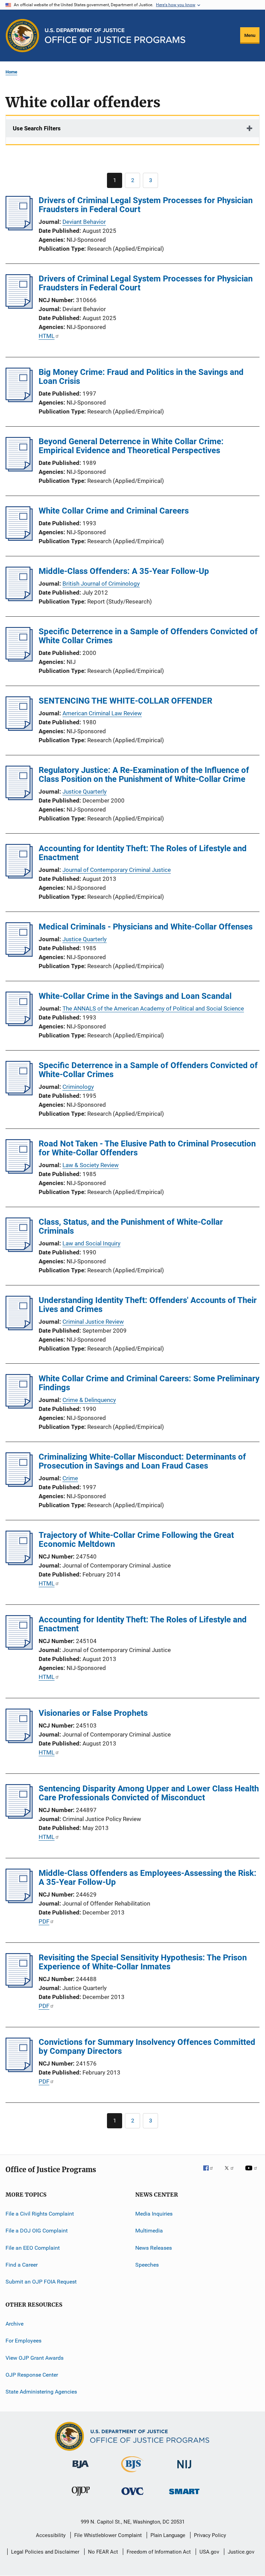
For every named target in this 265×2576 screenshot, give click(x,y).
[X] (232, 2173)
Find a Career (22, 2265)
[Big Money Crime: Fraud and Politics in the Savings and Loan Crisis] (19, 400)
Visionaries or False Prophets (93, 1713)
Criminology (78, 1087)
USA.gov (209, 2552)
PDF (44, 1921)
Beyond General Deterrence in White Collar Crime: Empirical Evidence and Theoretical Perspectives (131, 446)
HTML (47, 336)
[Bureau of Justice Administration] (81, 2469)
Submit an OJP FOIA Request (41, 2282)
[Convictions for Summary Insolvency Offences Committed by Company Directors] (19, 2070)
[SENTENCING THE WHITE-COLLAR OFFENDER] (19, 729)
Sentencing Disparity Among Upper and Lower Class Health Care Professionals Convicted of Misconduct (149, 1793)
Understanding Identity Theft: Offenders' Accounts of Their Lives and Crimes (148, 1305)
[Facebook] (211, 2173)
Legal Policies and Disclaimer (45, 2552)
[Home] (115, 36)
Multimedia (149, 2231)
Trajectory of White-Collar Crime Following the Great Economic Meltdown (136, 1540)
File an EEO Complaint (33, 2248)
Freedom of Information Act (159, 2552)
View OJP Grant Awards (35, 2358)
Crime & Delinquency (89, 1400)
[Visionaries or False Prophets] (19, 1741)
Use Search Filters (37, 128)
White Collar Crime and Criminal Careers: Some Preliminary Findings (149, 1383)
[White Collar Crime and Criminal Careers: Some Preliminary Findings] (19, 1406)
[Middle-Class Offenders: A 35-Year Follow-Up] (19, 599)
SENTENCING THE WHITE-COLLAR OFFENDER (125, 701)
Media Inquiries (154, 2214)
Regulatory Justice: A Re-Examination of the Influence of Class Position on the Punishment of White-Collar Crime (144, 775)
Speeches (147, 2265)
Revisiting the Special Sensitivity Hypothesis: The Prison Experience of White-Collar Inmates (143, 1962)
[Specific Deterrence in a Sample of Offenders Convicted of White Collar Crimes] (19, 659)
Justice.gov (241, 2552)
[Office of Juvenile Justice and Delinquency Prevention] (81, 2497)
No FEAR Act (103, 2552)
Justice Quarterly (85, 792)
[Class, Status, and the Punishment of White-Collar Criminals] (19, 1250)
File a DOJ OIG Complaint (37, 2231)
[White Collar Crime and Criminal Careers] (19, 539)
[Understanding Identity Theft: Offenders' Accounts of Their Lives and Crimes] (19, 1328)
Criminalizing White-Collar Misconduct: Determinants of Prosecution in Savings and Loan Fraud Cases (142, 1461)
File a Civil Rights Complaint (40, 2214)
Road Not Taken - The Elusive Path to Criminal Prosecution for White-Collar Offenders (147, 1148)
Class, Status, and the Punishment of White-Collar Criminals (131, 1226)
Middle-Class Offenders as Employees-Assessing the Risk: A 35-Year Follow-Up (148, 1878)
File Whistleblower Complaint (108, 2535)
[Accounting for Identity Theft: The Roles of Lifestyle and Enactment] (19, 876)
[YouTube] (252, 2173)
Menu (250, 35)
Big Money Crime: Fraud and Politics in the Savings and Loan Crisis (141, 377)
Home (11, 72)
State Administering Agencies (41, 2392)
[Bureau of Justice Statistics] (132, 2474)
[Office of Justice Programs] (22, 36)
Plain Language (168, 2535)
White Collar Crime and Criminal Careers (114, 511)
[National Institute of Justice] (184, 2470)
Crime (70, 1478)
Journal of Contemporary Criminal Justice (117, 870)
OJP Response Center (32, 2375)
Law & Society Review (91, 1165)
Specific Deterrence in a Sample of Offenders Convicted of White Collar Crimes (148, 636)
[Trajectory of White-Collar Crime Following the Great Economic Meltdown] (19, 1563)
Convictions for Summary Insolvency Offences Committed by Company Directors (147, 2047)
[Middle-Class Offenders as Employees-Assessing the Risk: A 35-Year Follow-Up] (19, 1901)
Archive (14, 2324)
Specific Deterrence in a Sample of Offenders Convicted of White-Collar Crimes (148, 1070)
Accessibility (51, 2535)
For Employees (23, 2341)
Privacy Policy (210, 2535)
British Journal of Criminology (101, 584)
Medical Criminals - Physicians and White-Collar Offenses (146, 927)
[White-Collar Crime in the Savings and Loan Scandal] (19, 1024)
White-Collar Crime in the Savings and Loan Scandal (135, 996)
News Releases (154, 2248)
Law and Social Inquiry (91, 1243)
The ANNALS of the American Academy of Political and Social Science (153, 1008)
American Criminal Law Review (102, 713)
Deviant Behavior (84, 222)
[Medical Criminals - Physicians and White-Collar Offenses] (19, 955)
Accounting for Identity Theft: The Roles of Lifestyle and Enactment (143, 853)
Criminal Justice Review (93, 1322)
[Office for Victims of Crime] (132, 2496)
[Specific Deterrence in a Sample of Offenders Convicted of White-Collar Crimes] (19, 1093)
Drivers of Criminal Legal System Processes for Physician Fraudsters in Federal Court (146, 205)
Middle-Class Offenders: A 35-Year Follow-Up (124, 571)
